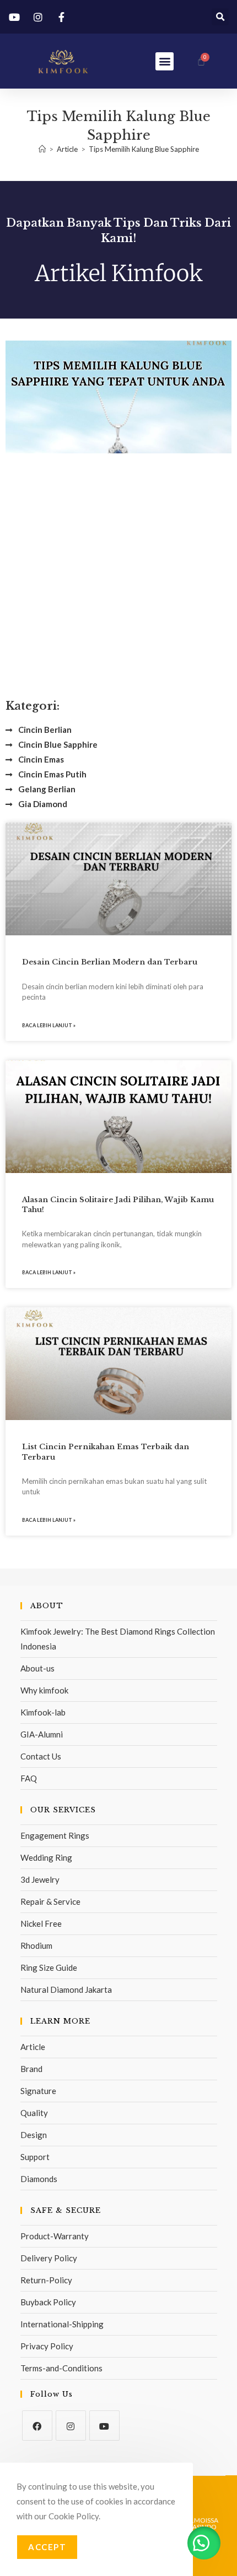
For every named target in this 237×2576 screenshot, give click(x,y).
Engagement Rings (55, 1835)
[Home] (42, 149)
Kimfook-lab (43, 1712)
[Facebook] (37, 2426)
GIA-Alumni (42, 1734)
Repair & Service (50, 1901)
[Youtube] (104, 2426)
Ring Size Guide (49, 1967)
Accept (47, 2547)
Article (33, 2047)
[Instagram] (71, 2426)
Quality (34, 2113)
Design (34, 2135)
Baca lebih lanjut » (49, 1025)
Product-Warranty (55, 2236)
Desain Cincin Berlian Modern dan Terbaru (110, 962)
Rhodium (36, 1945)
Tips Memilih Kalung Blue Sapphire (144, 149)
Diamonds (39, 2179)
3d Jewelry (40, 1879)
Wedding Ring (46, 1857)
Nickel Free (41, 1923)
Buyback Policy (48, 2302)
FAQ (29, 1778)
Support (35, 2157)
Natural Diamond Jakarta (66, 1989)
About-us (37, 1668)
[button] (220, 17)
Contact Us (41, 1756)
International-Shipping (62, 2324)
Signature (38, 2091)
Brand (31, 2069)
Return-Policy (46, 2280)
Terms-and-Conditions (61, 2368)
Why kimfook (44, 1690)
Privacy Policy (47, 2346)
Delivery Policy (49, 2258)
